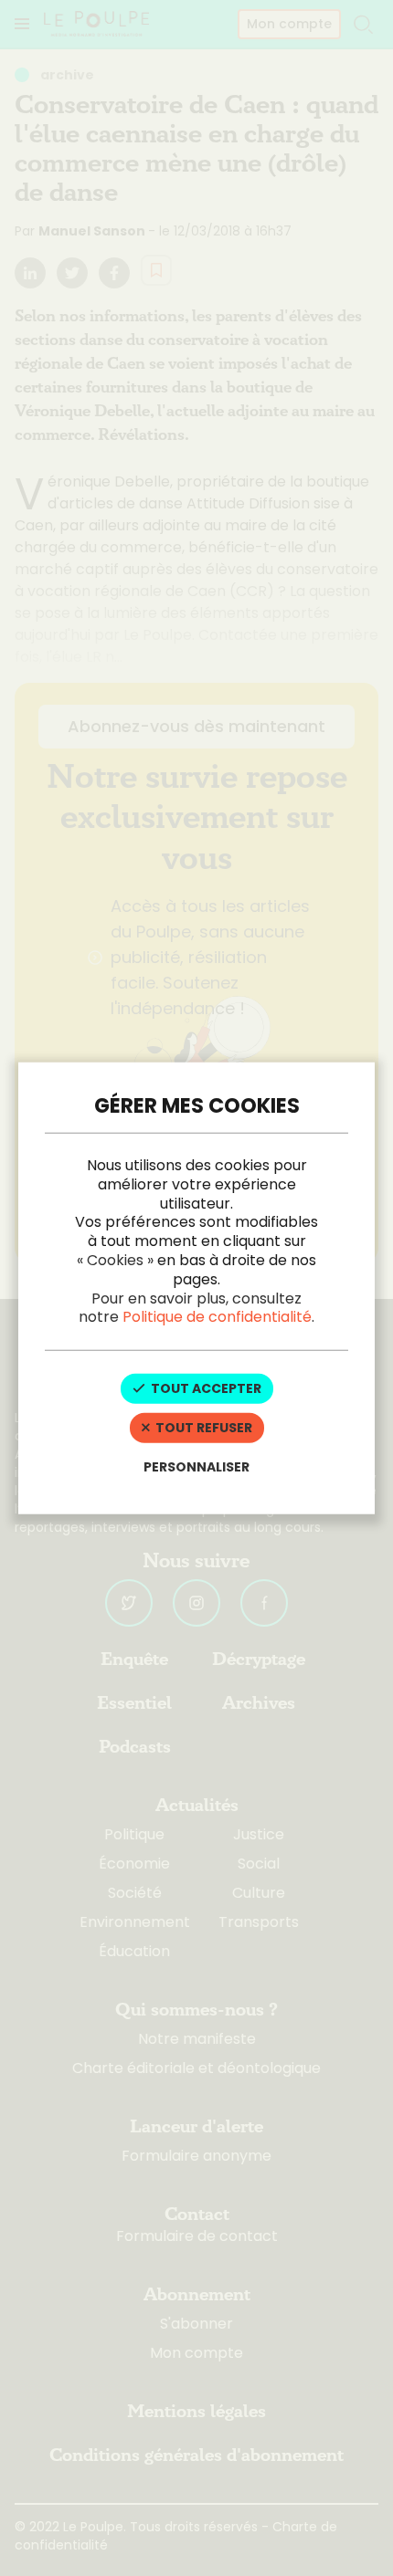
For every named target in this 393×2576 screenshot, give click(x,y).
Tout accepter (205, 1388)
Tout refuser (202, 1428)
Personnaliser (196, 1466)
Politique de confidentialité (217, 1317)
